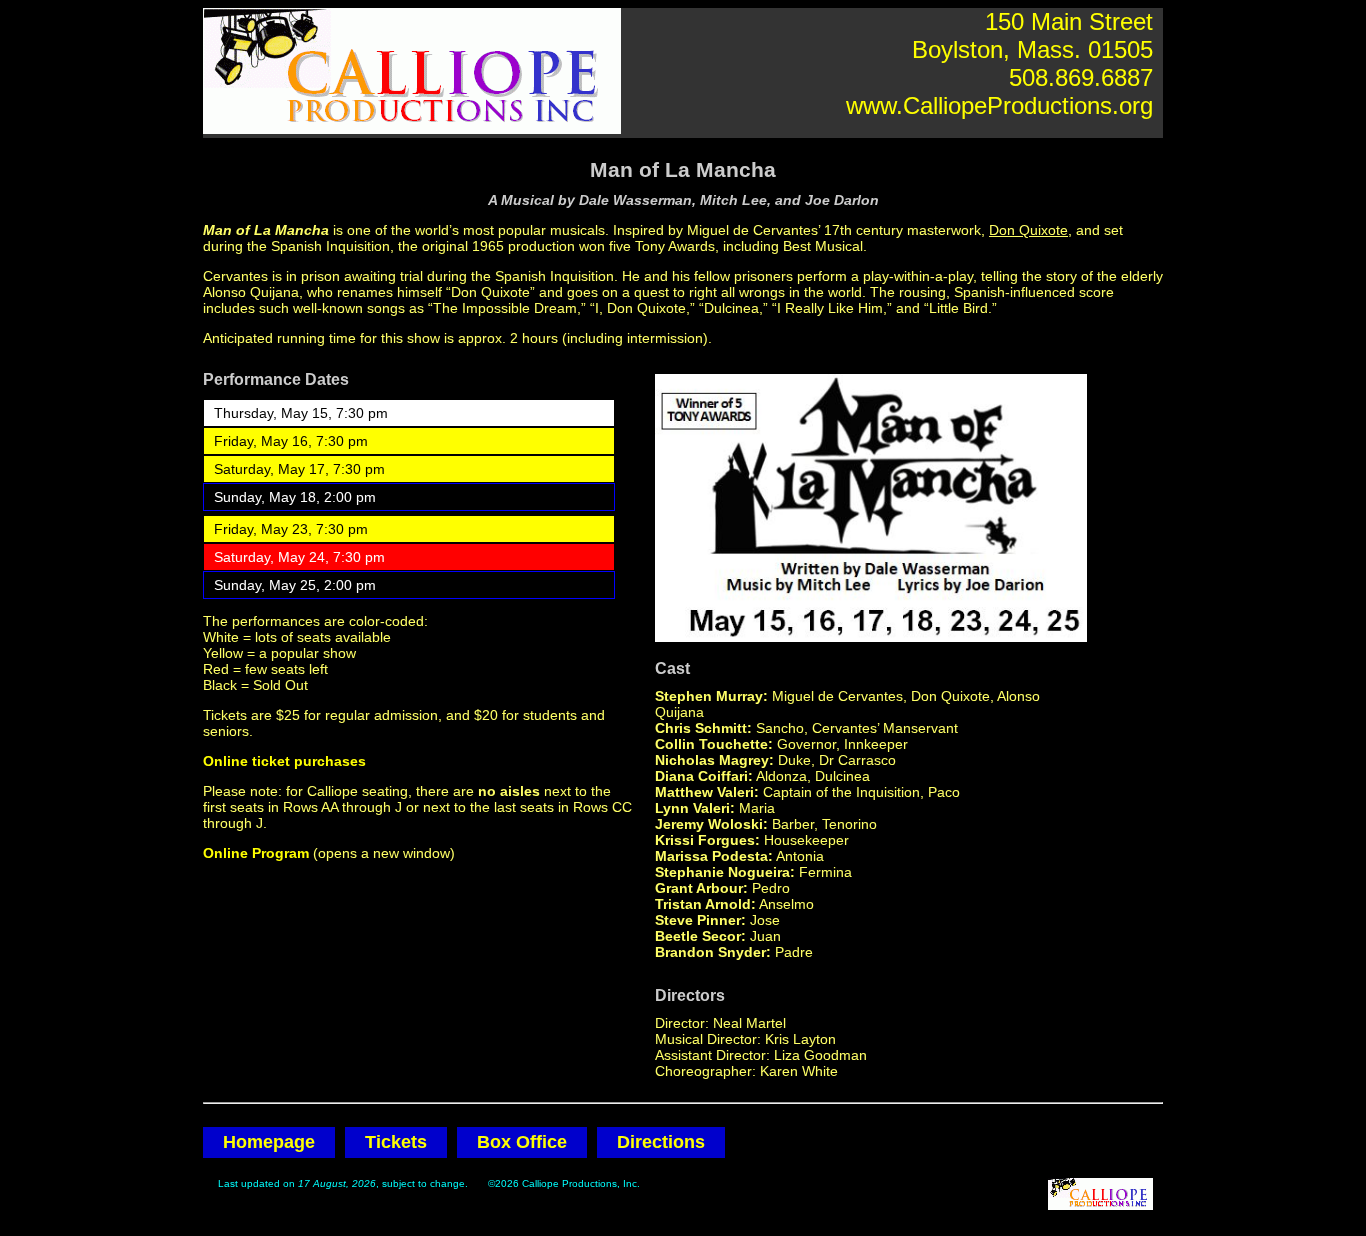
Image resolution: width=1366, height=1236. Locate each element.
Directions (661, 1142)
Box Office (522, 1142)
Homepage (269, 1142)
